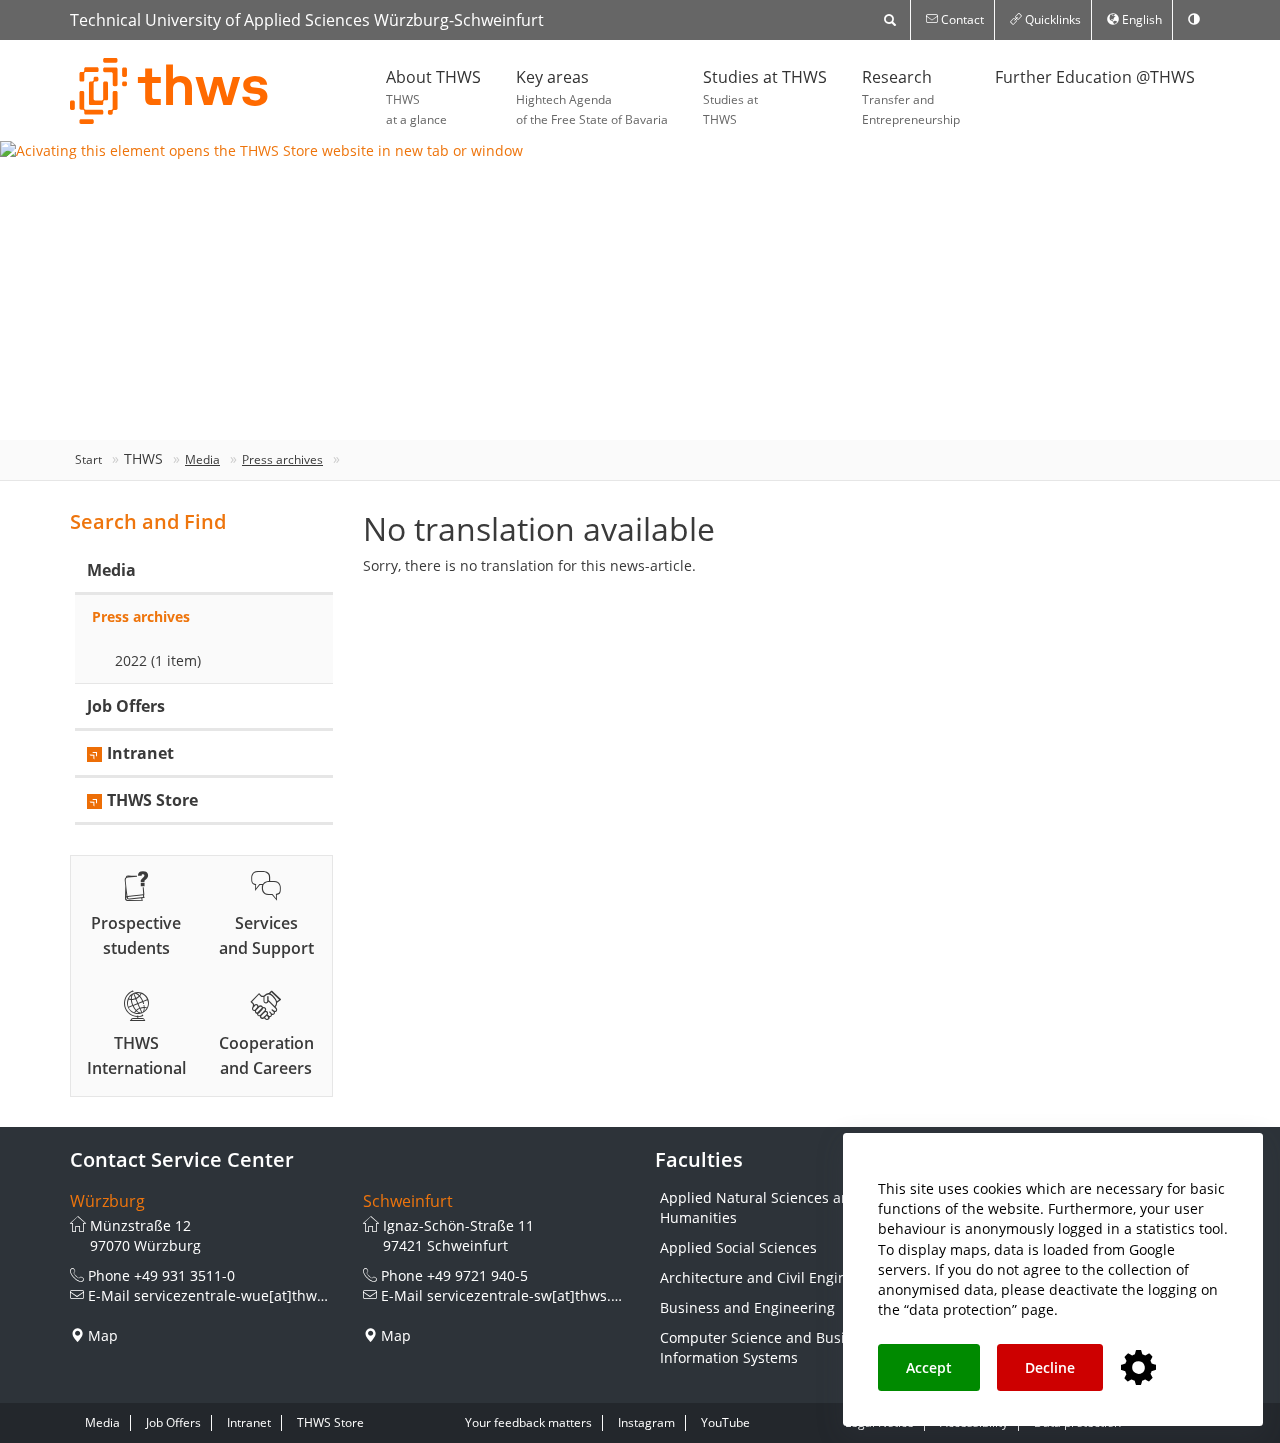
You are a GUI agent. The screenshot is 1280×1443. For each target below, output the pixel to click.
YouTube (725, 1422)
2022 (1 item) (158, 660)
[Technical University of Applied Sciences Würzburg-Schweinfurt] (170, 91)
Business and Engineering (747, 1307)
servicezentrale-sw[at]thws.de (527, 1295)
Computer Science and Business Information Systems (768, 1347)
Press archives (282, 459)
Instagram (646, 1422)
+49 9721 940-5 (477, 1275)
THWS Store (152, 800)
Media (202, 459)
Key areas (592, 97)
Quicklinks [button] (1051, 19)
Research (911, 97)
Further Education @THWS (1095, 77)
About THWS (433, 97)
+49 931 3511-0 (184, 1275)
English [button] (1140, 19)
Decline (1050, 1367)
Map (103, 1335)
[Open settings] (1138, 1368)
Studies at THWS (765, 97)
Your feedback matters (528, 1422)
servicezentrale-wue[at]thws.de (239, 1295)
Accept (929, 1367)
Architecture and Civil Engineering (775, 1277)
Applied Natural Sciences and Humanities (759, 1207)
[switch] (1194, 20)
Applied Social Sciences (738, 1247)
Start (88, 459)
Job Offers (126, 706)
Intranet (140, 753)
